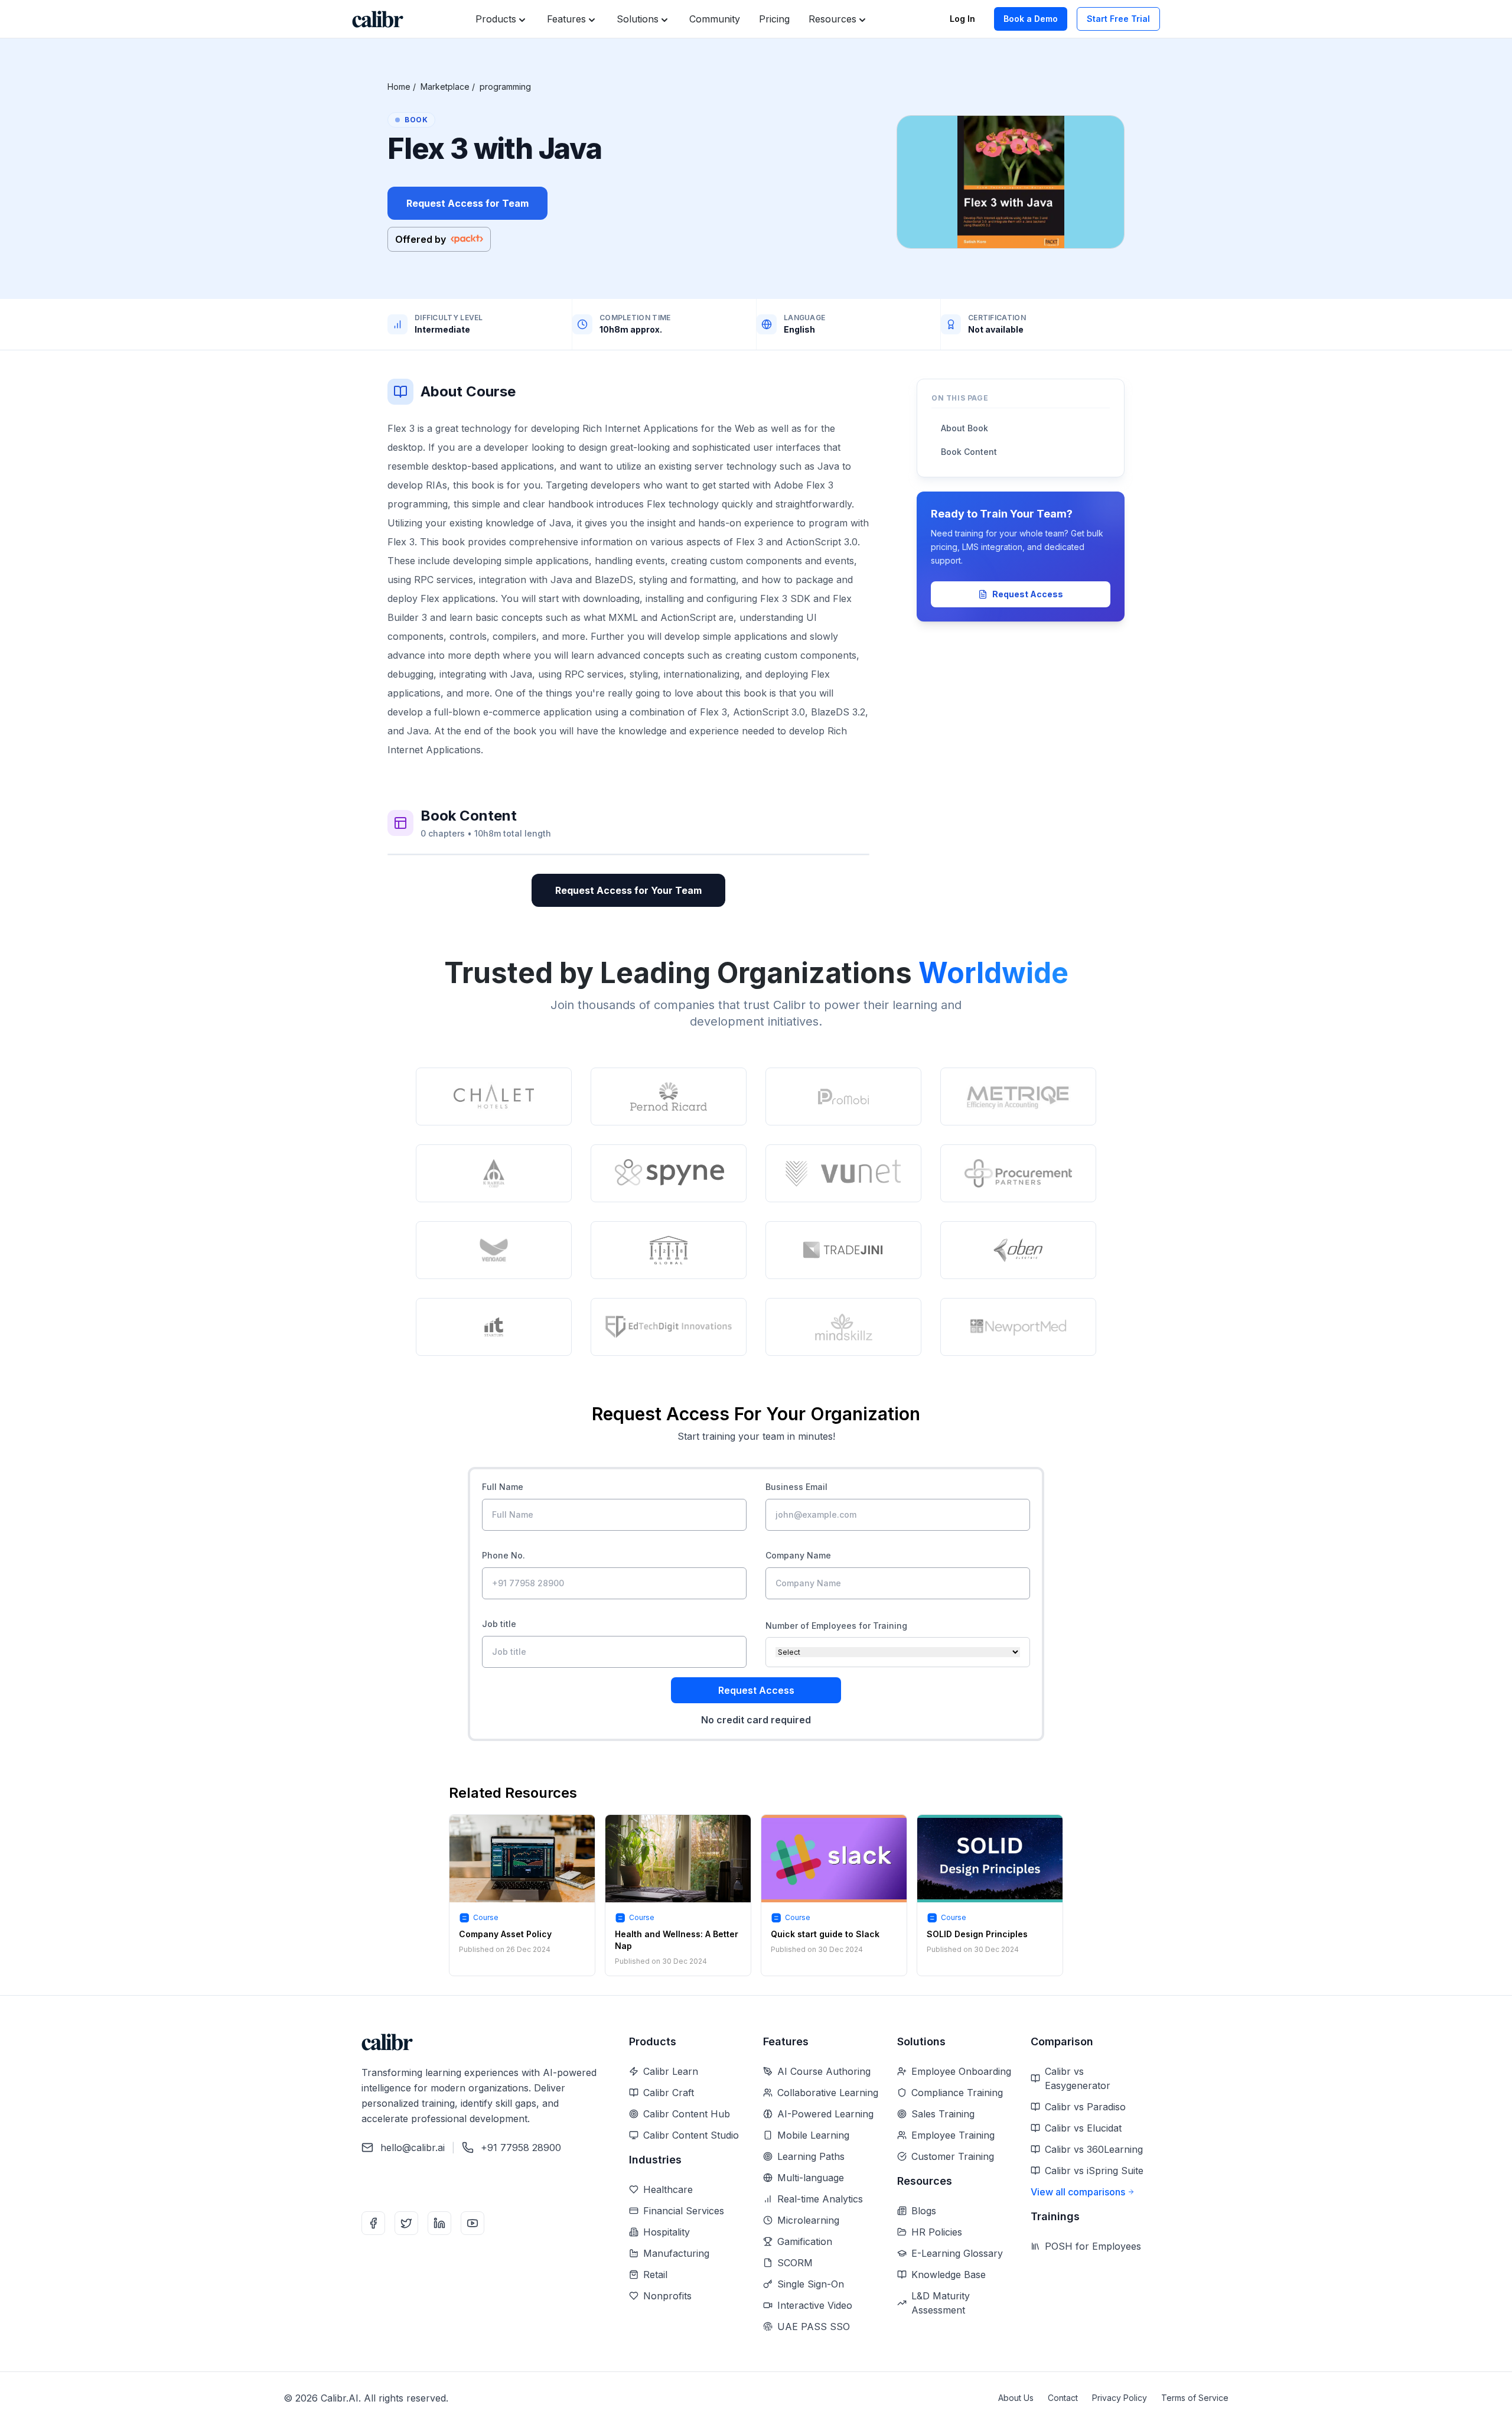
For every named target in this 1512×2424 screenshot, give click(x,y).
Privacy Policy (1120, 2398)
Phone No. (504, 1555)
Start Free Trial (1118, 19)
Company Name (798, 1555)
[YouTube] (472, 2223)
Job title (499, 1624)
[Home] (378, 19)
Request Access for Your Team (628, 890)
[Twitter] (406, 2223)
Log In (962, 19)
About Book (964, 428)
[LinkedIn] (439, 2223)
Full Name (503, 1487)
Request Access (1028, 594)
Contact (1063, 2398)
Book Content (969, 452)
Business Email (796, 1487)
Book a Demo (1031, 19)
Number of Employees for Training (836, 1626)
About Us (1016, 2398)
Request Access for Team (467, 203)
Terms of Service (1195, 2398)
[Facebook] (373, 2223)
